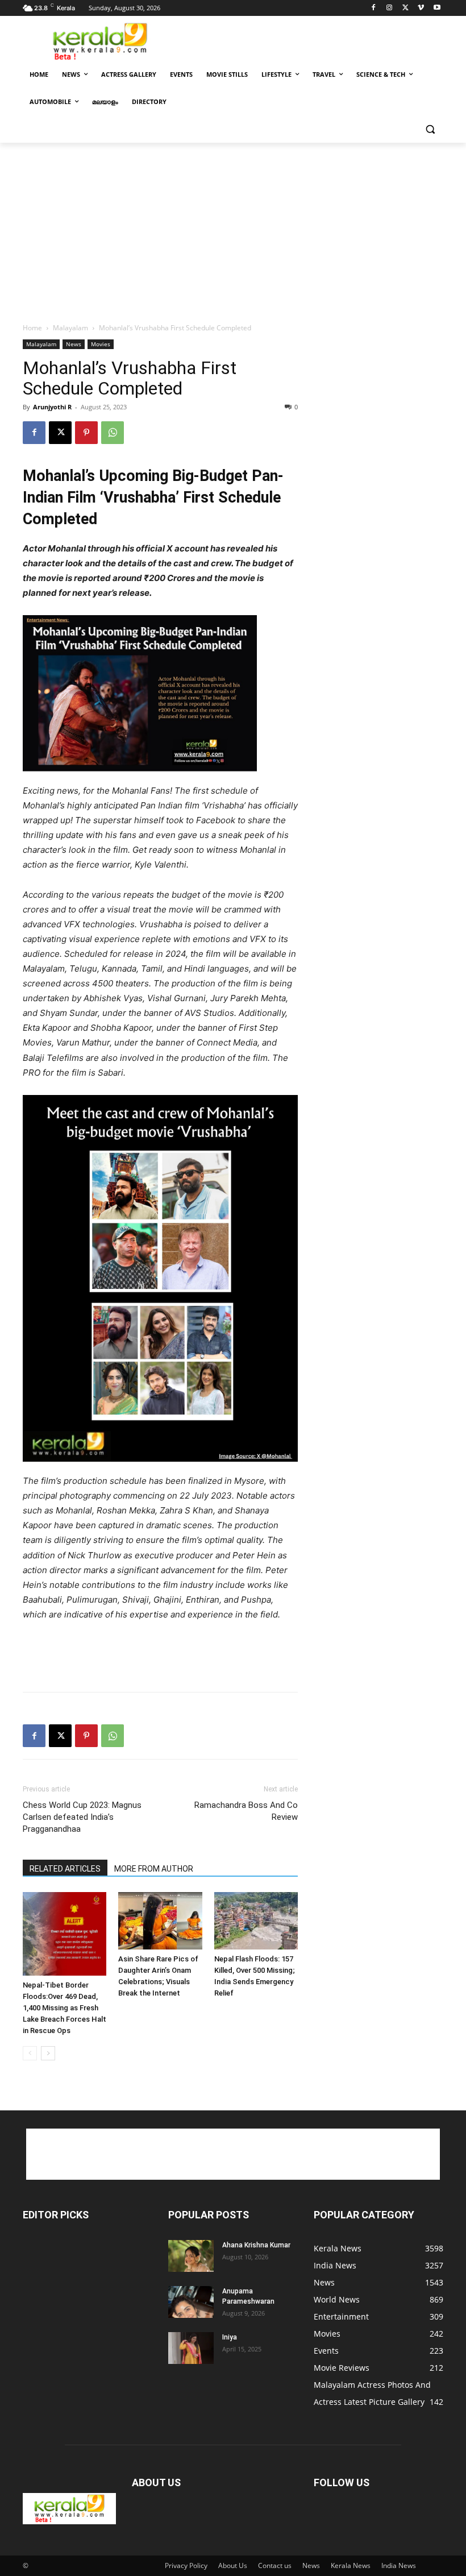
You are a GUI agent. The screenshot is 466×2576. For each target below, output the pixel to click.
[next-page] (48, 2053)
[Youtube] (437, 8)
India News (399, 2565)
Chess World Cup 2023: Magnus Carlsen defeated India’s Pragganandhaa (82, 1817)
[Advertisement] (310, 40)
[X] (405, 8)
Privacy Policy (186, 2565)
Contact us (275, 2565)
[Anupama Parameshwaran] (191, 2302)
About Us (233, 2565)
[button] (430, 129)
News (74, 344)
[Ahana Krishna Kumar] (191, 2256)
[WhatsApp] (113, 433)
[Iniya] (191, 2348)
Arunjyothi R (52, 407)
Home (32, 328)
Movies (101, 344)
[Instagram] (390, 8)
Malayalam (70, 328)
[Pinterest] (86, 433)
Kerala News (351, 2565)
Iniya (230, 2337)
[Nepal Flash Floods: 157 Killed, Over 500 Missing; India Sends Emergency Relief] (256, 1921)
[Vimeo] (421, 8)
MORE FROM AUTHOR (154, 1869)
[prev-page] (30, 2053)
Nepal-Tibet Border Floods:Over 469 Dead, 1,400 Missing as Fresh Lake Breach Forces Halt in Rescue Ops (65, 2008)
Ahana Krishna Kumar (256, 2245)
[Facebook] (374, 8)
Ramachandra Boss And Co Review (246, 1811)
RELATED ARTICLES (65, 1869)
